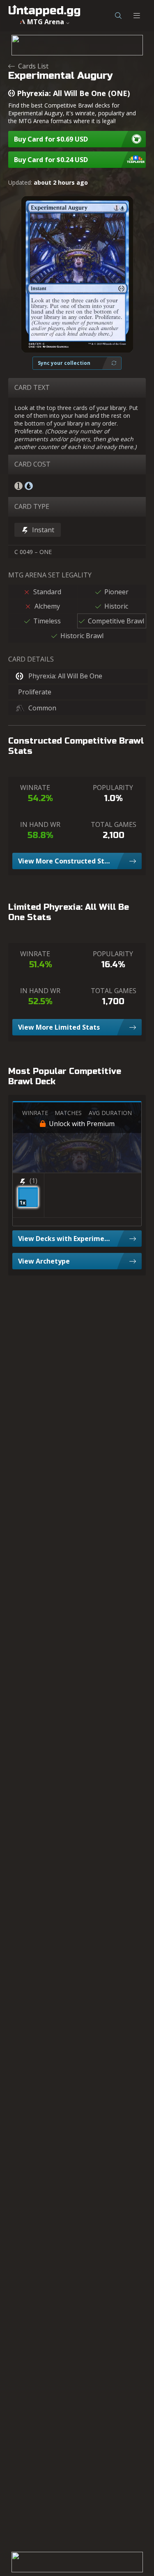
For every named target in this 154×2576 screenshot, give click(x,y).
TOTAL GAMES (114, 824)
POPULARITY (113, 788)
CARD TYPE (32, 506)
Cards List (33, 66)
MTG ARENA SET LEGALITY (50, 575)
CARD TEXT (32, 387)
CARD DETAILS (31, 659)
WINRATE (35, 788)
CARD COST (32, 464)
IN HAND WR (40, 824)
